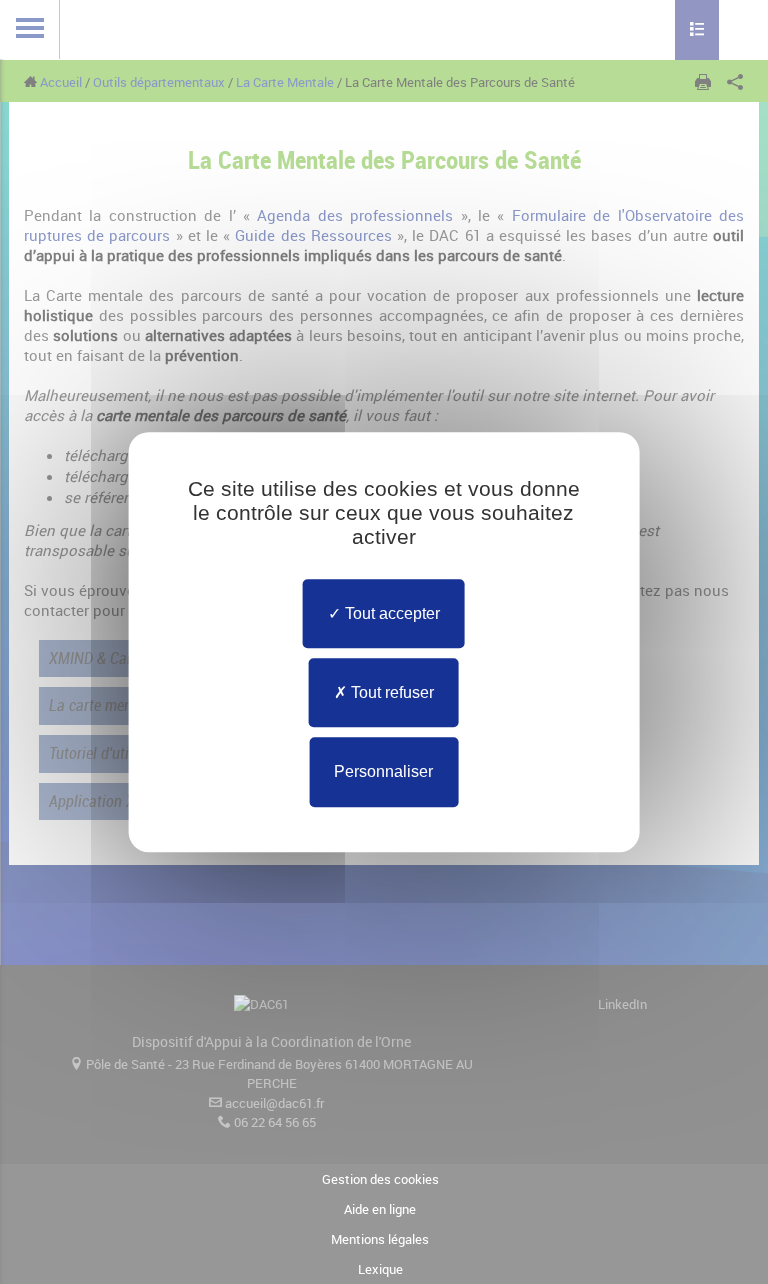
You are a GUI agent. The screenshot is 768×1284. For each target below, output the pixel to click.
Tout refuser (390, 692)
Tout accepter (390, 613)
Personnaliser (383, 772)
